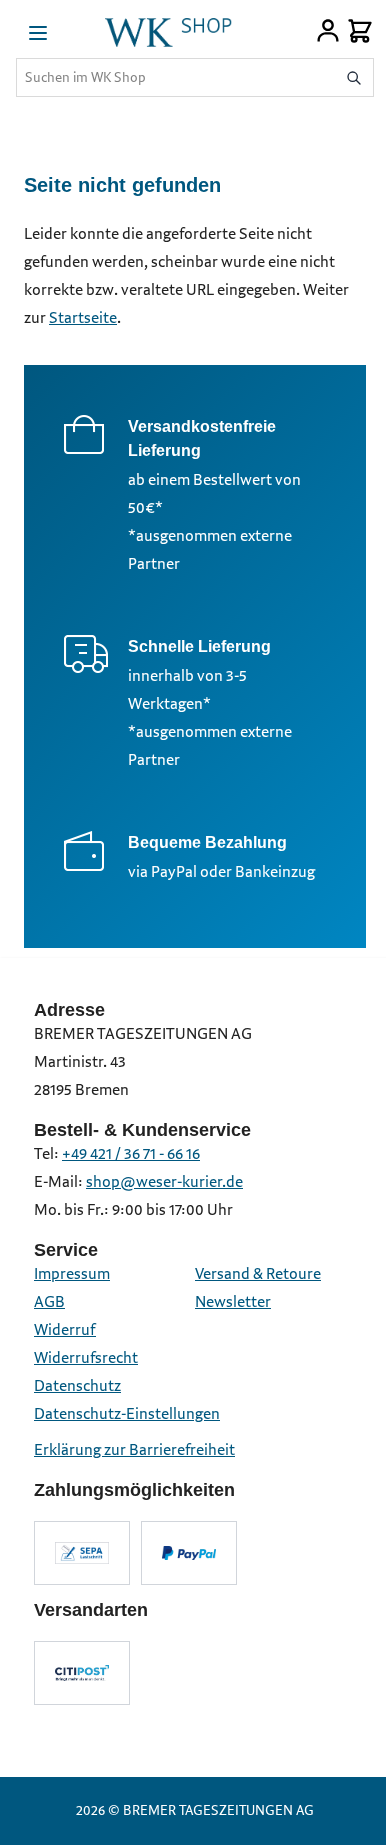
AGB (49, 1302)
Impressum (72, 1274)
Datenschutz (77, 1386)
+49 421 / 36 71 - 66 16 (131, 1154)
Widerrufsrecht (86, 1358)
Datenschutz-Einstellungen (127, 1414)
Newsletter (233, 1302)
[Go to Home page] (168, 31)
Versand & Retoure (258, 1274)
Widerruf (65, 1330)
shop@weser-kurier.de (164, 1182)
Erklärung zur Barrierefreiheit (134, 1450)
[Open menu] (38, 33)
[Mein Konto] (328, 31)
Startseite (83, 318)
